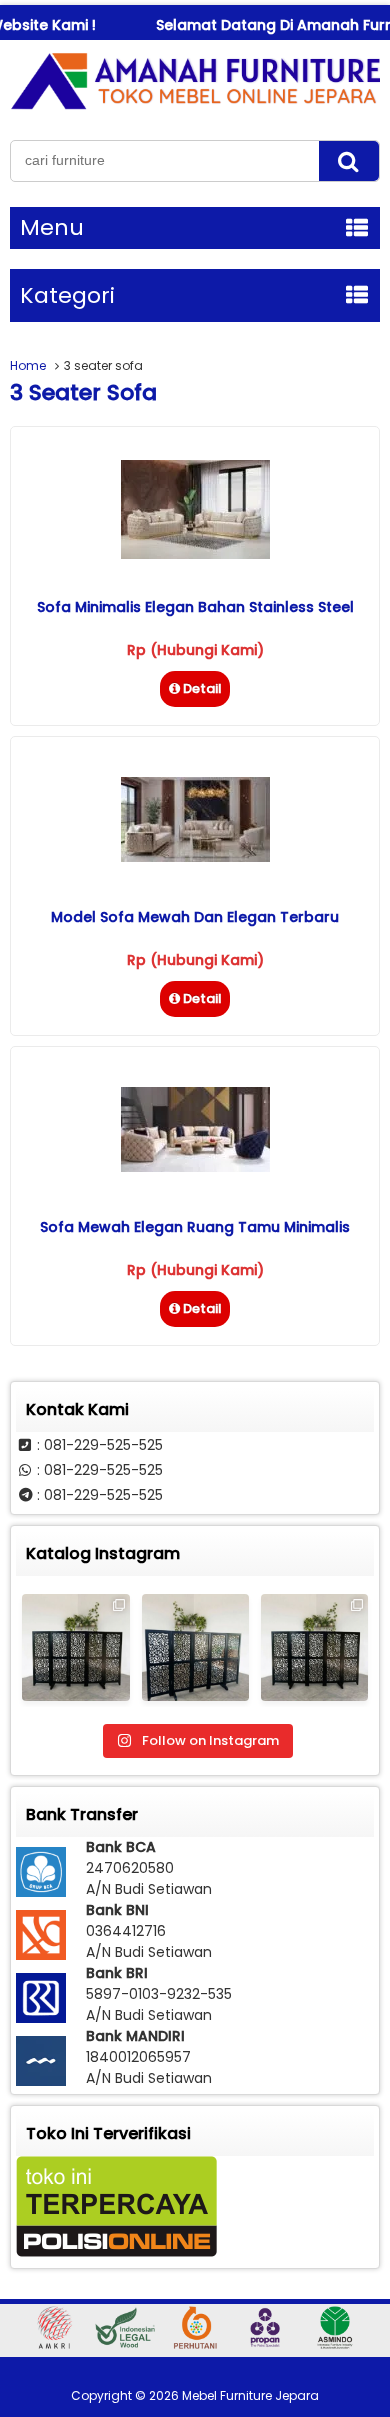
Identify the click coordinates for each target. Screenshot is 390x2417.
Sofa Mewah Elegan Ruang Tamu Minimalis (195, 1227)
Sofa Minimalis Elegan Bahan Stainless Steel (195, 607)
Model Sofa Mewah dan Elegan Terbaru (195, 917)
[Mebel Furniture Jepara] (195, 109)
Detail (202, 688)
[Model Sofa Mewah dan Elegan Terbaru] (195, 857)
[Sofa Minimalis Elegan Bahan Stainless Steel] (195, 554)
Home (28, 365)
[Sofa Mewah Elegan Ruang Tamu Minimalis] (195, 1167)
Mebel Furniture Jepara (250, 2395)
